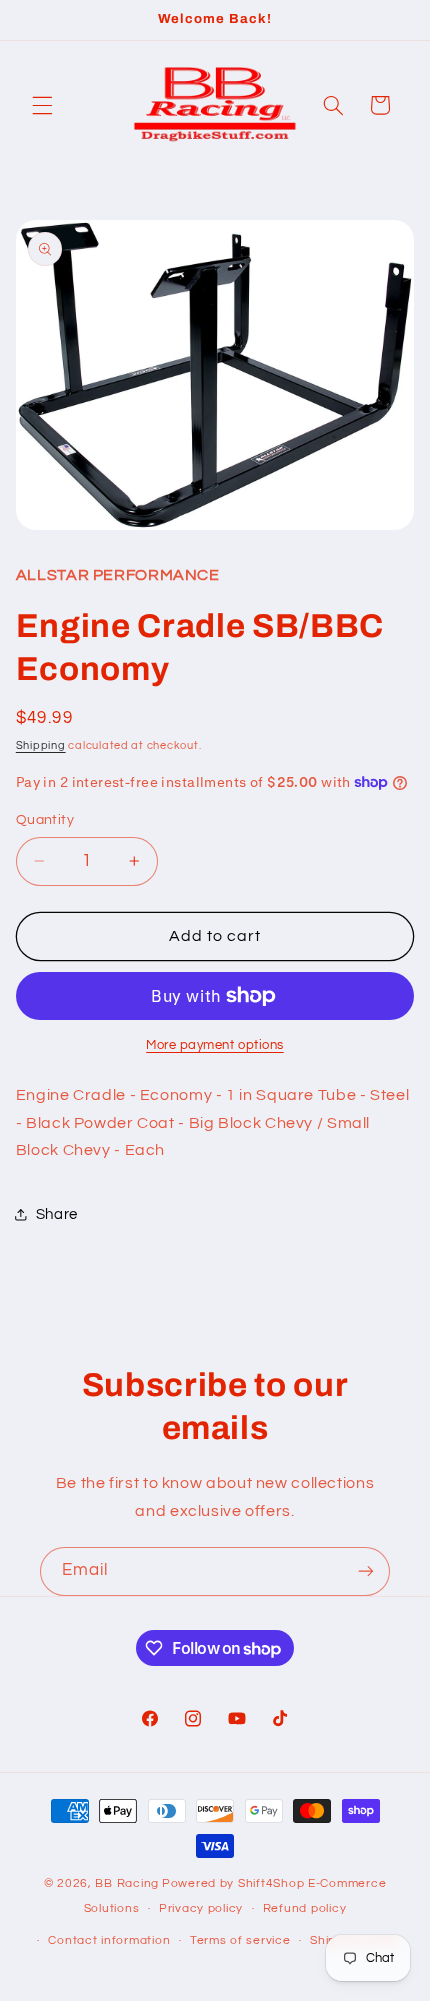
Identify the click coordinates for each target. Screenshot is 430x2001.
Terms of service (240, 1940)
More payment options (215, 1045)
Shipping (41, 745)
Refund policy (305, 1908)
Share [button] (57, 1214)
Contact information (109, 1940)
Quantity (45, 820)
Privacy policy (201, 1908)
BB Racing (127, 1883)
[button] (42, 105)
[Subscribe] (366, 1571)
